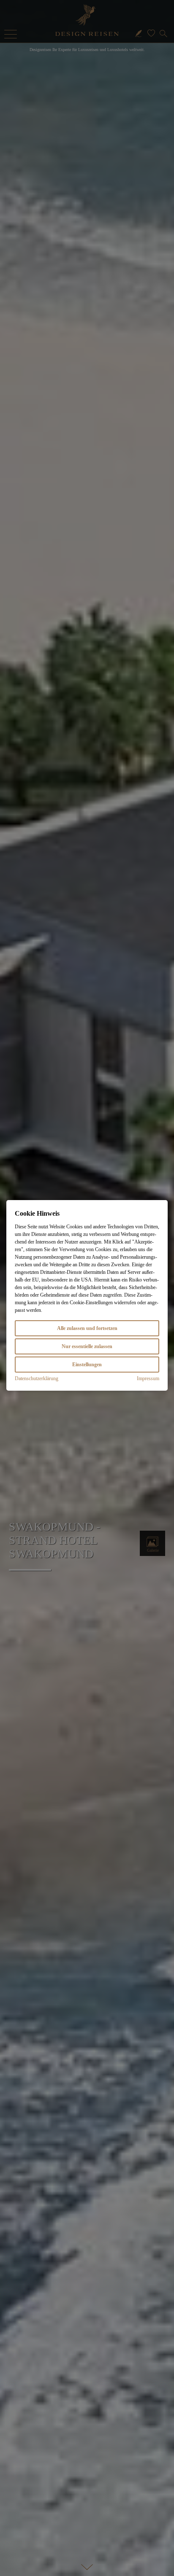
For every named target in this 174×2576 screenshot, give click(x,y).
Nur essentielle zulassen (87, 1346)
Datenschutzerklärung (37, 1378)
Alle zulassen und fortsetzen (87, 1328)
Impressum (148, 1378)
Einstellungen (87, 1365)
